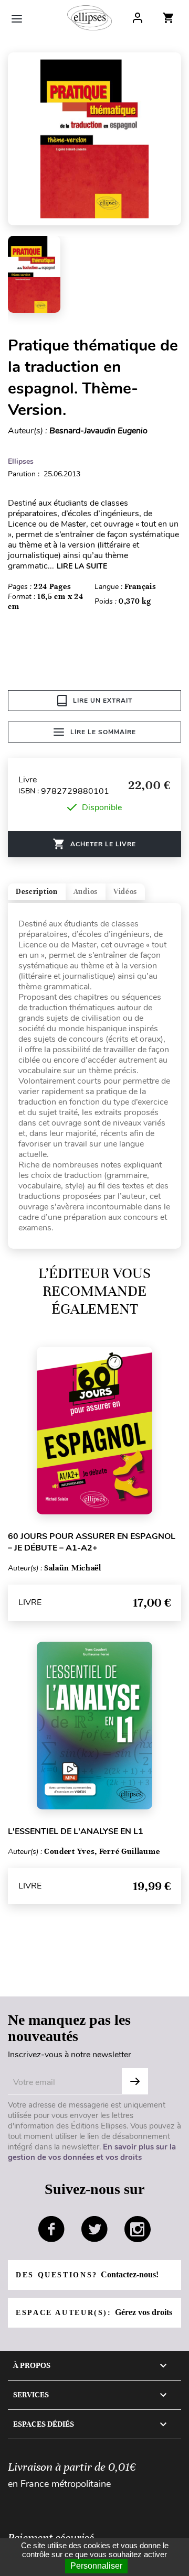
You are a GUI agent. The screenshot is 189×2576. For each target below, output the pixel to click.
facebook (51, 2229)
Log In (138, 18)
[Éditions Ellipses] (90, 18)
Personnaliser (96, 2566)
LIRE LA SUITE (82, 566)
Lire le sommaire (103, 732)
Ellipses (21, 461)
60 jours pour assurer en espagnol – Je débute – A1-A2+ (92, 1542)
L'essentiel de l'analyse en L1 (76, 1831)
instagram (138, 2229)
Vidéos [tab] (125, 892)
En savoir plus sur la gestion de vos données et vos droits (92, 2152)
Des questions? (87, 2274)
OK (135, 2081)
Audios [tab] (86, 892)
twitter (94, 2229)
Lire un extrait (103, 701)
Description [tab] (37, 892)
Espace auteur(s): (94, 2312)
